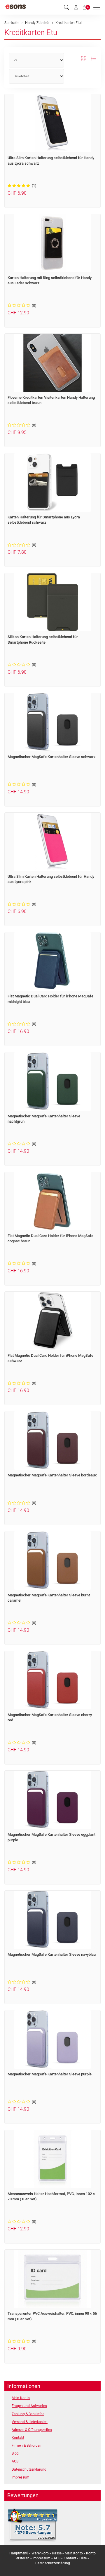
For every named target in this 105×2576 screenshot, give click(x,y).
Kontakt (18, 2438)
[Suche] (66, 7)
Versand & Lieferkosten (30, 2422)
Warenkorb (41, 2553)
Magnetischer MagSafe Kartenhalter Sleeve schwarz (52, 757)
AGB (15, 2461)
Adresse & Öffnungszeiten (32, 2430)
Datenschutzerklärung (29, 2469)
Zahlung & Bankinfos (28, 2414)
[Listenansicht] (93, 59)
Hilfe (83, 2558)
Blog (15, 2453)
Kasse (57, 2553)
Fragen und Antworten (29, 2406)
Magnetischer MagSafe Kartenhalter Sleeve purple (50, 2074)
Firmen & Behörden (27, 2446)
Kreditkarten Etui (32, 32)
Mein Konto (21, 2398)
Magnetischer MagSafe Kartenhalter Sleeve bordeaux (52, 1475)
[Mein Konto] (76, 7)
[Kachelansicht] (84, 59)
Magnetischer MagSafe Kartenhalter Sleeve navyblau (52, 1954)
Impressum (21, 2477)
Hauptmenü (19, 2553)
